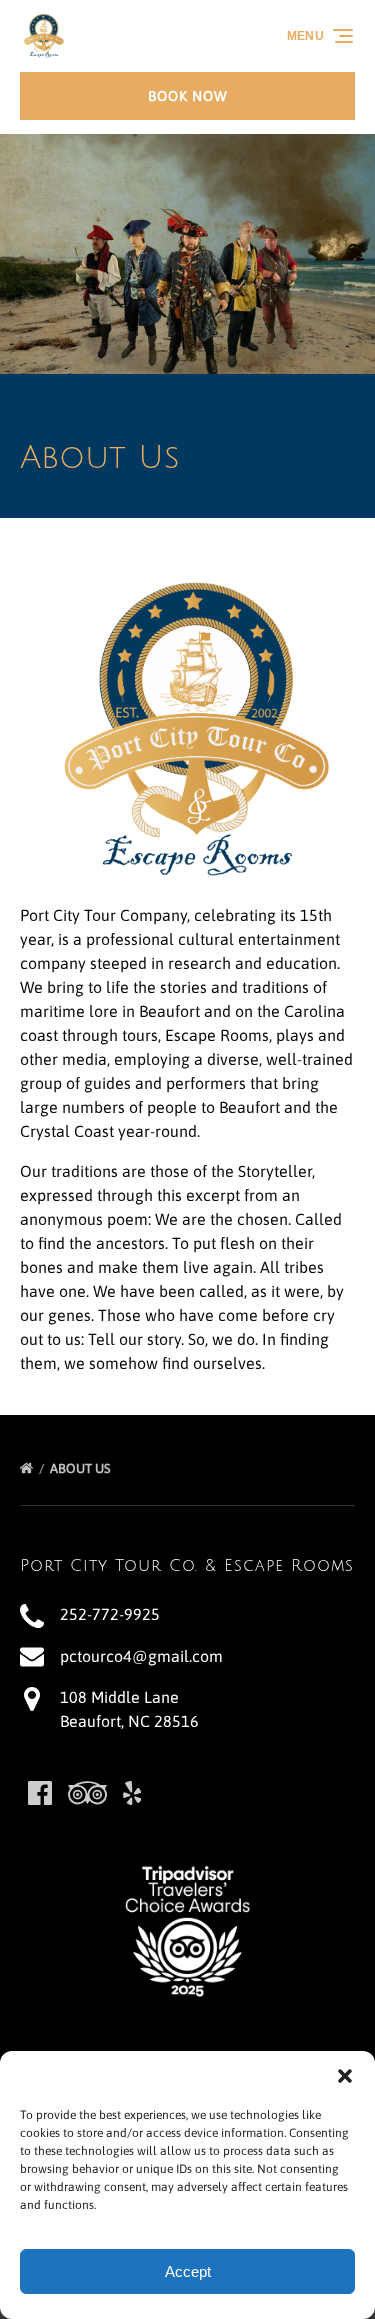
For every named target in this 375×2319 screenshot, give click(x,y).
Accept (188, 2271)
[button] (345, 2076)
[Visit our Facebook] (40, 1793)
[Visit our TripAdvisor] (87, 1793)
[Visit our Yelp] (132, 1793)
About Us (82, 1468)
